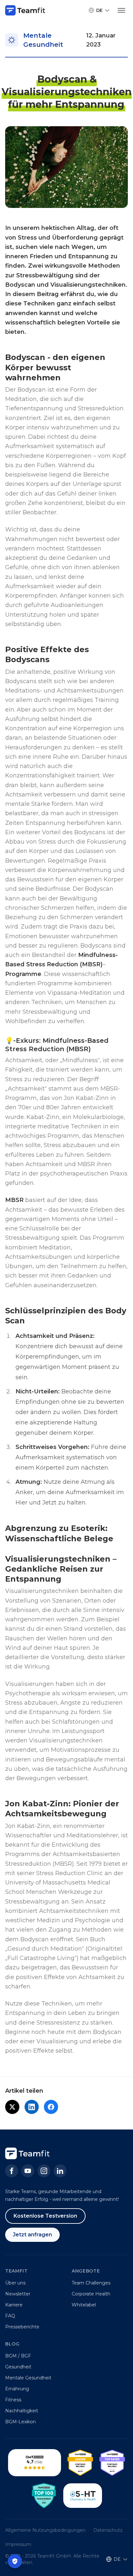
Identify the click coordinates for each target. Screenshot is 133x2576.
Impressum (18, 2544)
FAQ (10, 2316)
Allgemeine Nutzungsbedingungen (45, 2530)
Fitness (13, 2400)
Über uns (15, 2283)
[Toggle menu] (121, 10)
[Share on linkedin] (32, 2107)
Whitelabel (84, 2305)
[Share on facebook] (51, 2107)
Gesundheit (18, 2367)
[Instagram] (44, 2171)
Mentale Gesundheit (28, 2378)
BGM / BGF (18, 2356)
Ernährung (17, 2389)
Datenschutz (108, 2530)
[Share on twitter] (12, 2107)
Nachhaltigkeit (22, 2411)
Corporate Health (91, 2294)
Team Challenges (91, 2283)
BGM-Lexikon (20, 2422)
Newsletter (18, 2294)
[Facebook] (12, 2171)
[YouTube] (28, 2171)
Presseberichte (22, 2327)
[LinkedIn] (60, 2171)
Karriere (14, 2305)
